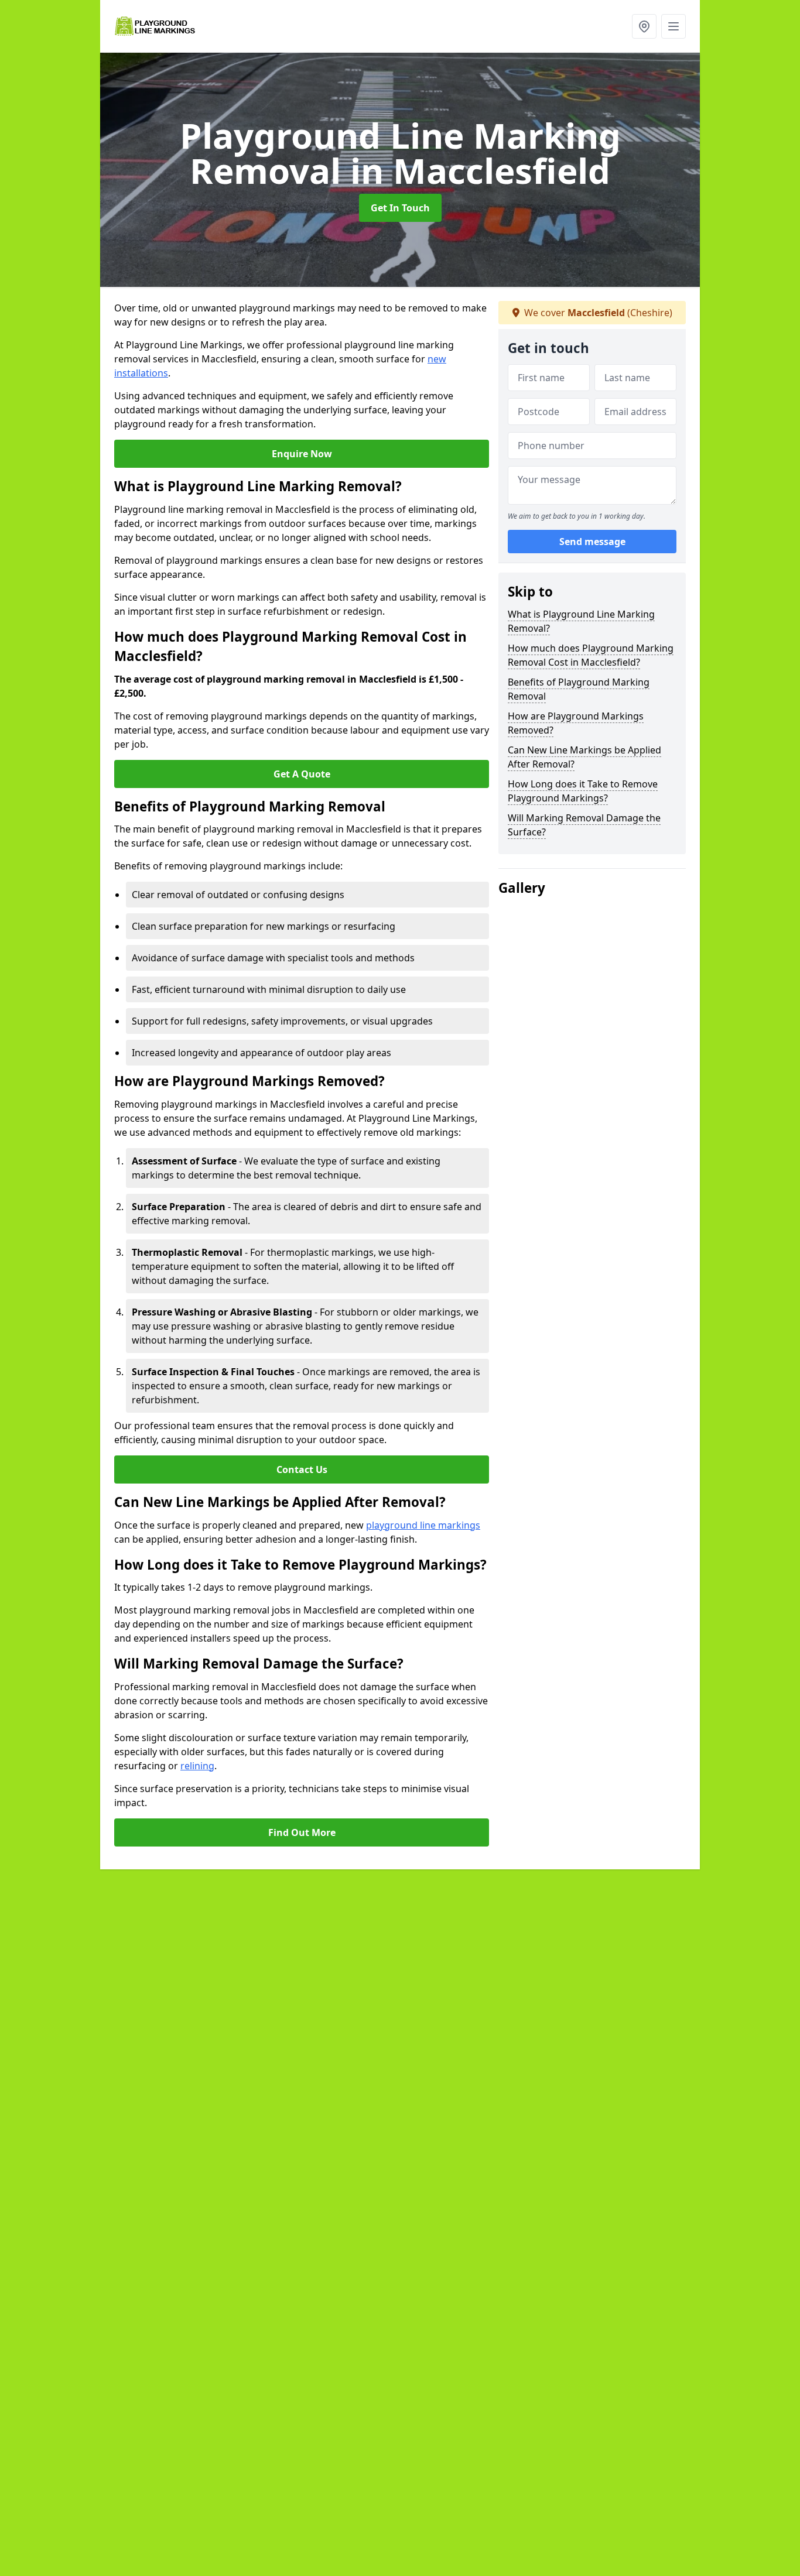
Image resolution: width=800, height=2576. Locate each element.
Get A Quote (302, 774)
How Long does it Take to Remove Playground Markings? (583, 791)
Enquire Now (302, 454)
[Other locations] (644, 26)
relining (197, 1766)
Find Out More (302, 1832)
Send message (592, 542)
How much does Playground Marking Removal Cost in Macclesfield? (591, 655)
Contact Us (302, 1469)
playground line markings (423, 1525)
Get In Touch (400, 208)
